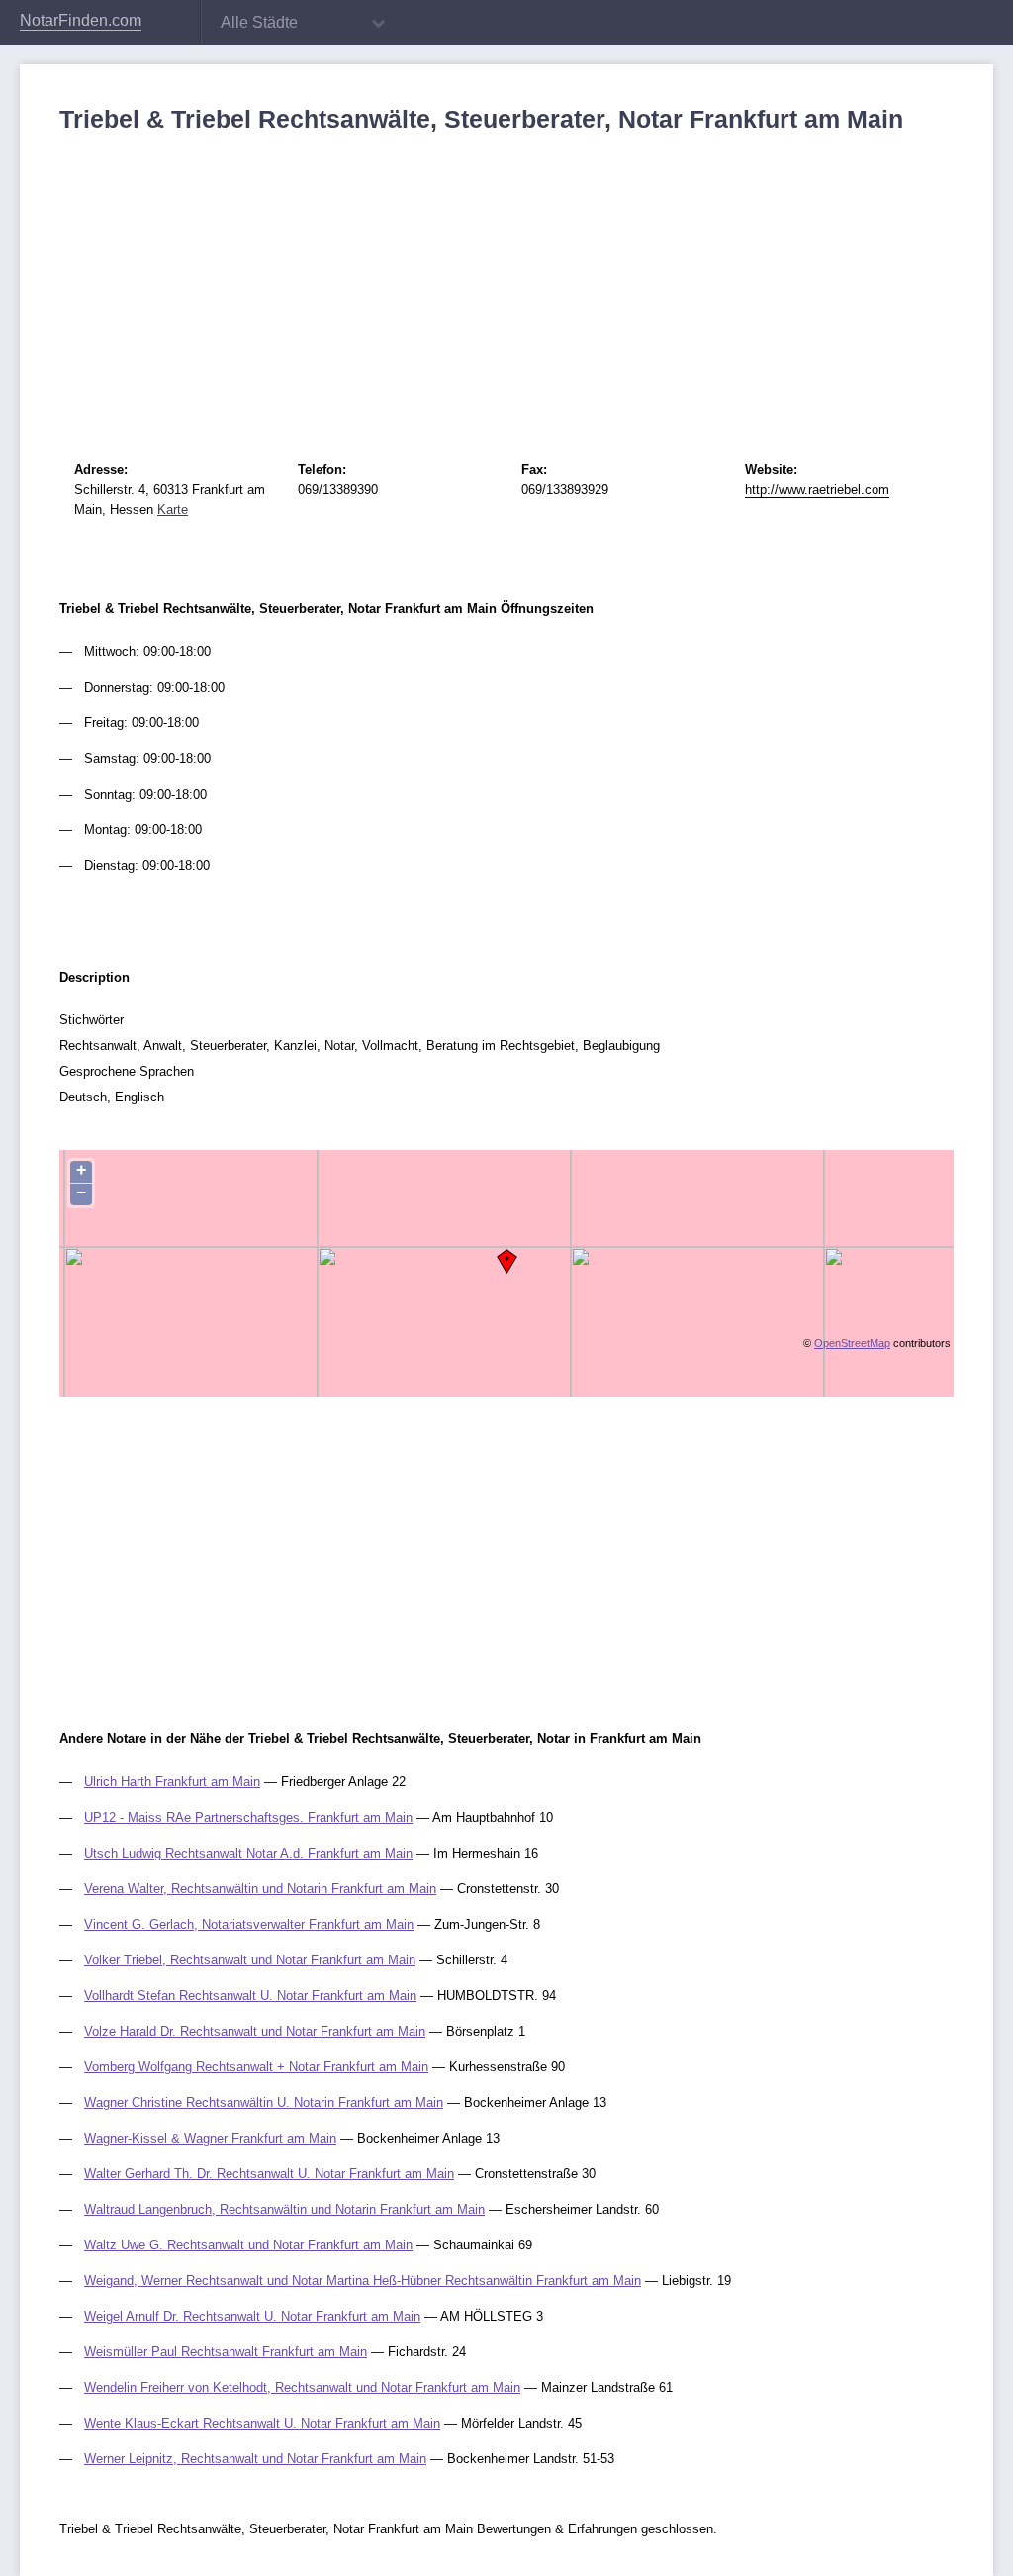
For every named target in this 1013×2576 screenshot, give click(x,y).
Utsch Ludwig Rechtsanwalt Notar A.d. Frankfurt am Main (248, 1853)
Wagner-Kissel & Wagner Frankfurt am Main (210, 2138)
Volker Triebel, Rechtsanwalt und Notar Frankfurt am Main (250, 1960)
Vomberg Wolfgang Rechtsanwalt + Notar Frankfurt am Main (256, 2067)
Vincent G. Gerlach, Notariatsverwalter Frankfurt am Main (249, 1924)
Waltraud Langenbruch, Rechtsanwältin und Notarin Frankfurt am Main (284, 2209)
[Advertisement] (506, 282)
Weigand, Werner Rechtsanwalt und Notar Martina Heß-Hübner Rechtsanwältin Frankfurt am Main (363, 2281)
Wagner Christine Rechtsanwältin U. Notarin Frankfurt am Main (264, 2102)
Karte (173, 509)
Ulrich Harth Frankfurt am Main (172, 1782)
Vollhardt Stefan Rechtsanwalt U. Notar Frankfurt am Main (250, 1996)
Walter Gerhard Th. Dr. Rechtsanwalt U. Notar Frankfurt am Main (269, 2174)
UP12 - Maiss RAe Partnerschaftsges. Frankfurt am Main (248, 1817)
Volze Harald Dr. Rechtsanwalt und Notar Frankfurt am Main (255, 2031)
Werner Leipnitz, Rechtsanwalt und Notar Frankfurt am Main (255, 2459)
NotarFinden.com (81, 20)
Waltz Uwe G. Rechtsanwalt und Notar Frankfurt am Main (248, 2245)
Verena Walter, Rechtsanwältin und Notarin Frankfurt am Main (260, 1889)
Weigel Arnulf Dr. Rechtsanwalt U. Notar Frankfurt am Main (252, 2316)
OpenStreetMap (852, 1343)
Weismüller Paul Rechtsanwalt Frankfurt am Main (226, 2352)
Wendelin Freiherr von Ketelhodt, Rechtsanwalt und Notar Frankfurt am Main (302, 2387)
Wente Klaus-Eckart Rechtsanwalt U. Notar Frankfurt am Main (262, 2423)
